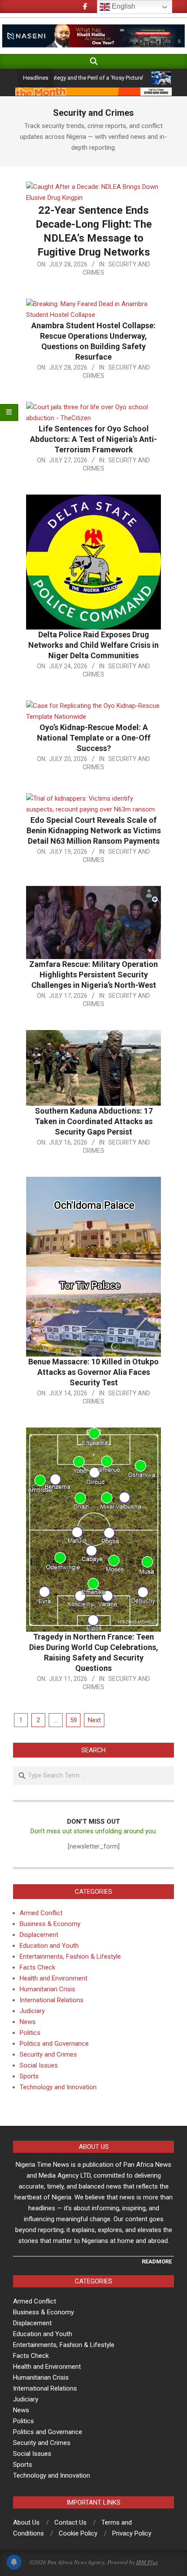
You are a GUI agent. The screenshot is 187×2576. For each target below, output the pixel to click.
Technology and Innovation (58, 2087)
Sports (29, 2076)
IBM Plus (147, 2562)
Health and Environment (53, 1978)
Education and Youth (49, 1946)
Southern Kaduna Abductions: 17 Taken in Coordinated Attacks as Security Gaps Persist (94, 1121)
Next (94, 1720)
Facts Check (37, 1967)
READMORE (157, 2261)
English (123, 6)
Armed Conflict (41, 1913)
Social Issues (39, 2065)
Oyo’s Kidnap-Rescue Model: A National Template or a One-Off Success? (94, 738)
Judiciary (32, 2011)
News (28, 2022)
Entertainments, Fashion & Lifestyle (70, 1956)
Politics (30, 2033)
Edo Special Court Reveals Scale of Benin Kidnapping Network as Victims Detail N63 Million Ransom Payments (94, 830)
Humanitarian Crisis (47, 1989)
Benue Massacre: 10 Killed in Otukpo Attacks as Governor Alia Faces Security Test (93, 1372)
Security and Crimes (48, 2054)
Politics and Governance (54, 2044)
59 (73, 1720)
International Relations (52, 2000)
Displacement (39, 1935)
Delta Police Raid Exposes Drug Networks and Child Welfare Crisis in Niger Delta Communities (93, 645)
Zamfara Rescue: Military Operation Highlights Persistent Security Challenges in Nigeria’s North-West (93, 975)
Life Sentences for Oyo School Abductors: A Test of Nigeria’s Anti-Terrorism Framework (93, 439)
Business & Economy (50, 1924)
